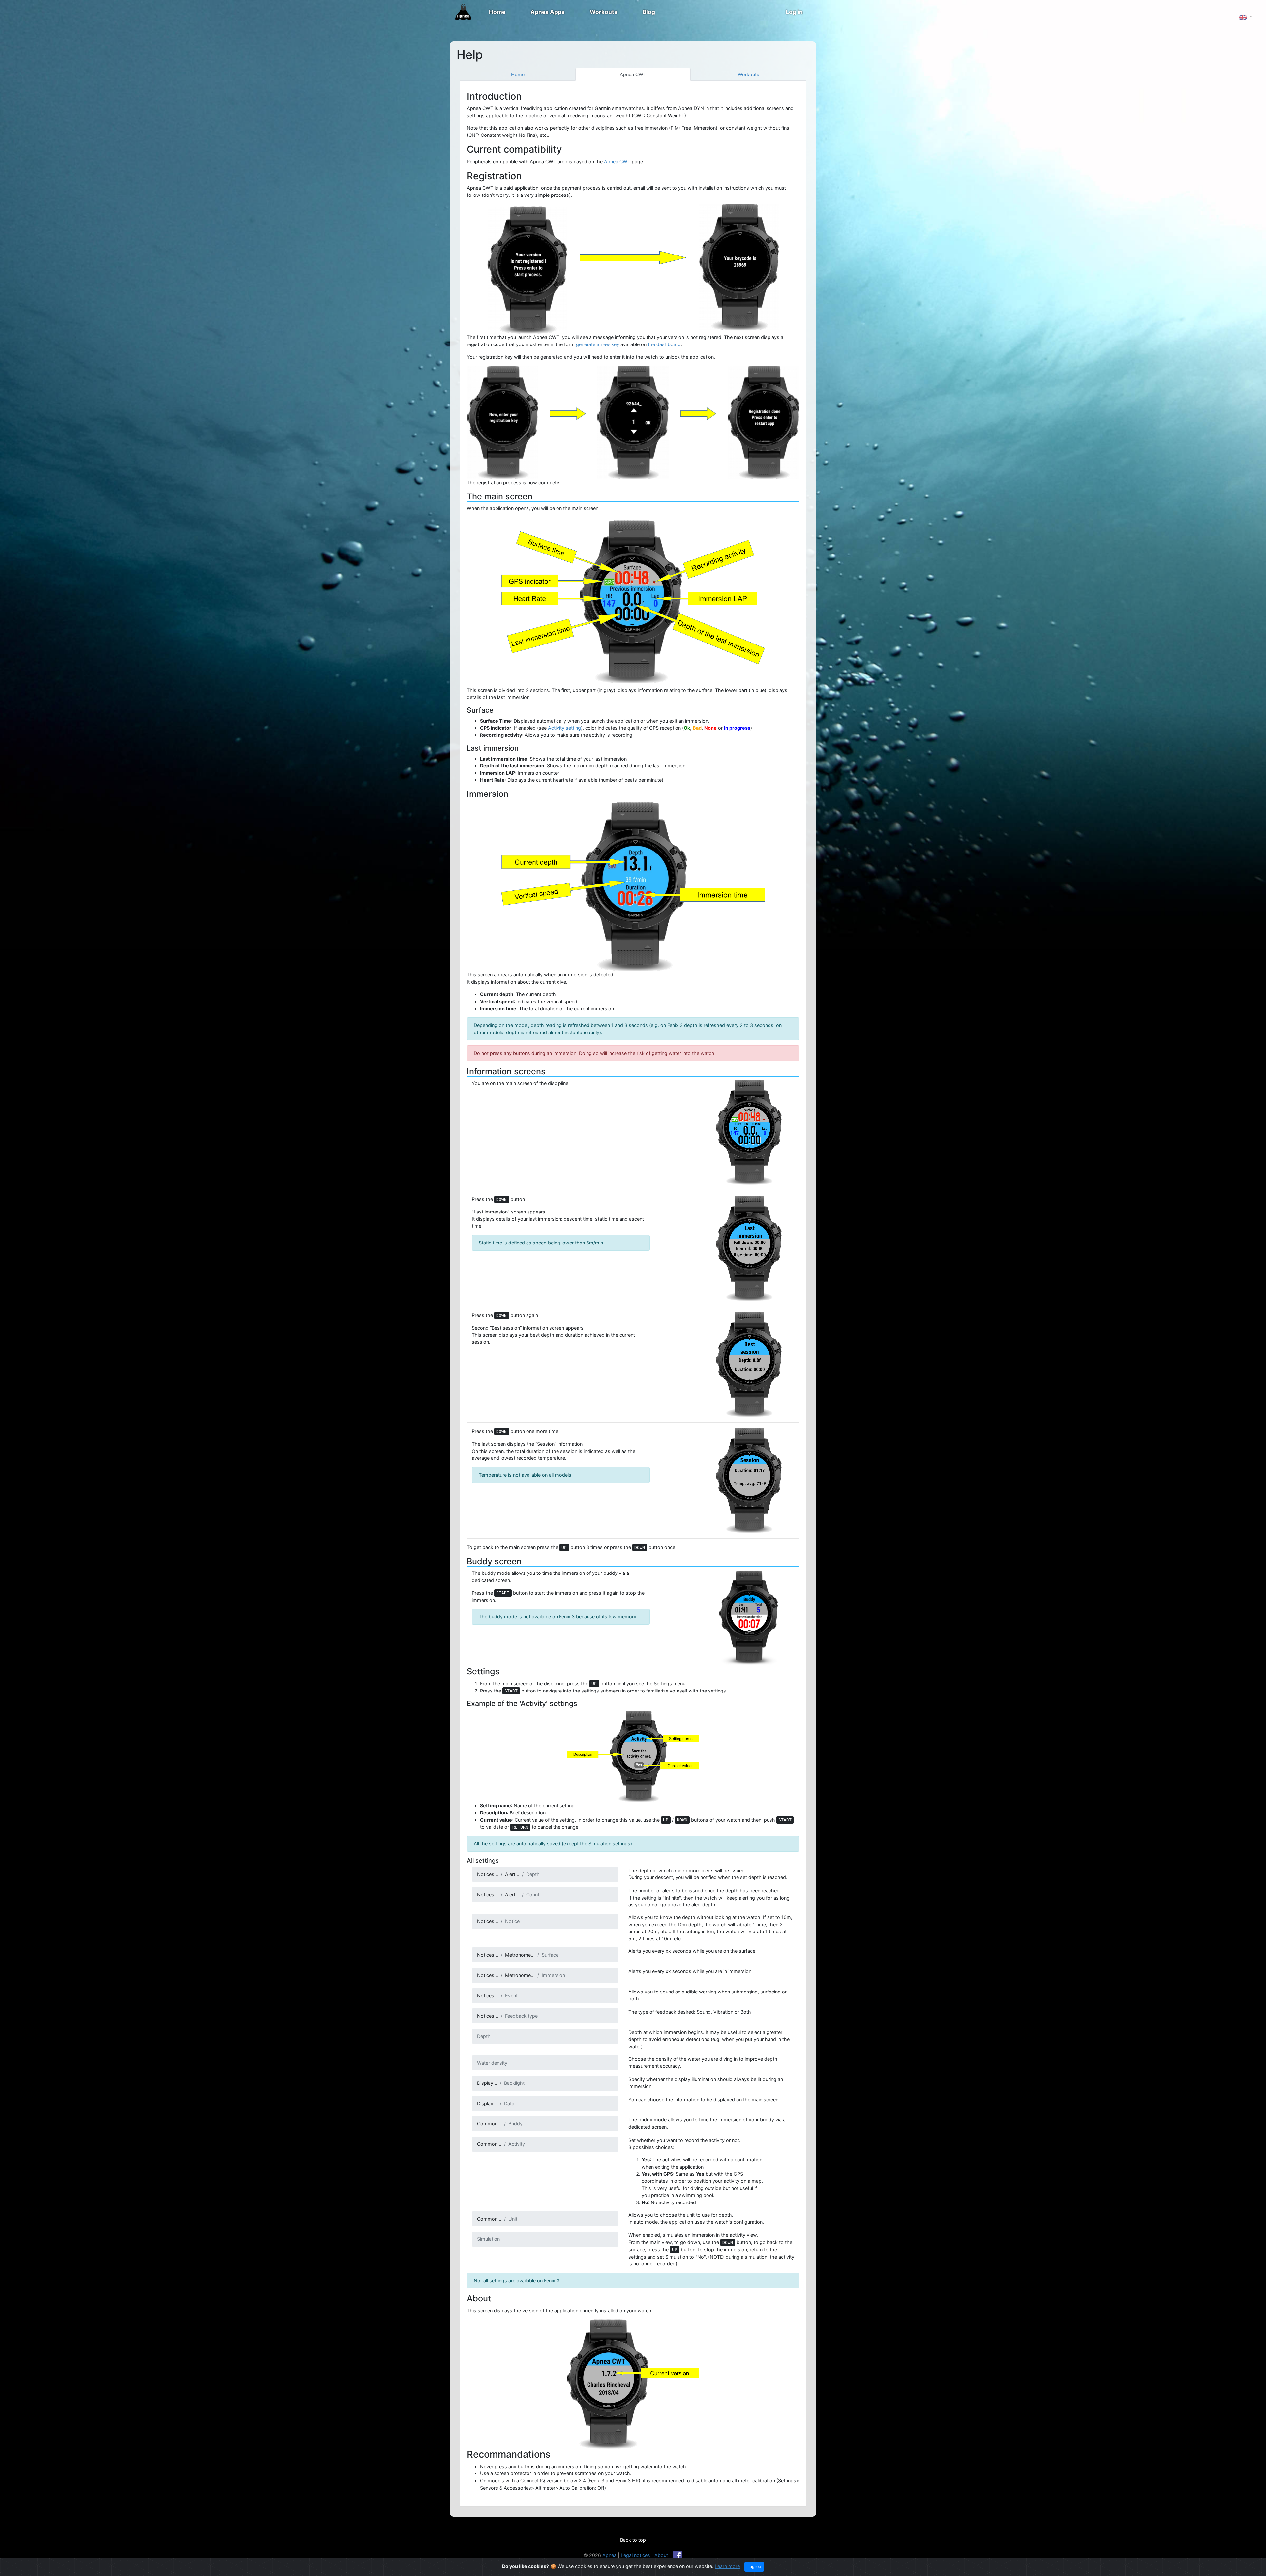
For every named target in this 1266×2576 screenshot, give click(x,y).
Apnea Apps (548, 12)
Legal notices (635, 2555)
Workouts (604, 12)
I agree (754, 2567)
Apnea (609, 2555)
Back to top (633, 2540)
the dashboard (664, 344)
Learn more (727, 2566)
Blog (649, 12)
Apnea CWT (633, 74)
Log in (794, 12)
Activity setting (564, 728)
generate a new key (598, 344)
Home (497, 12)
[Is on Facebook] (678, 2555)
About (661, 2555)
